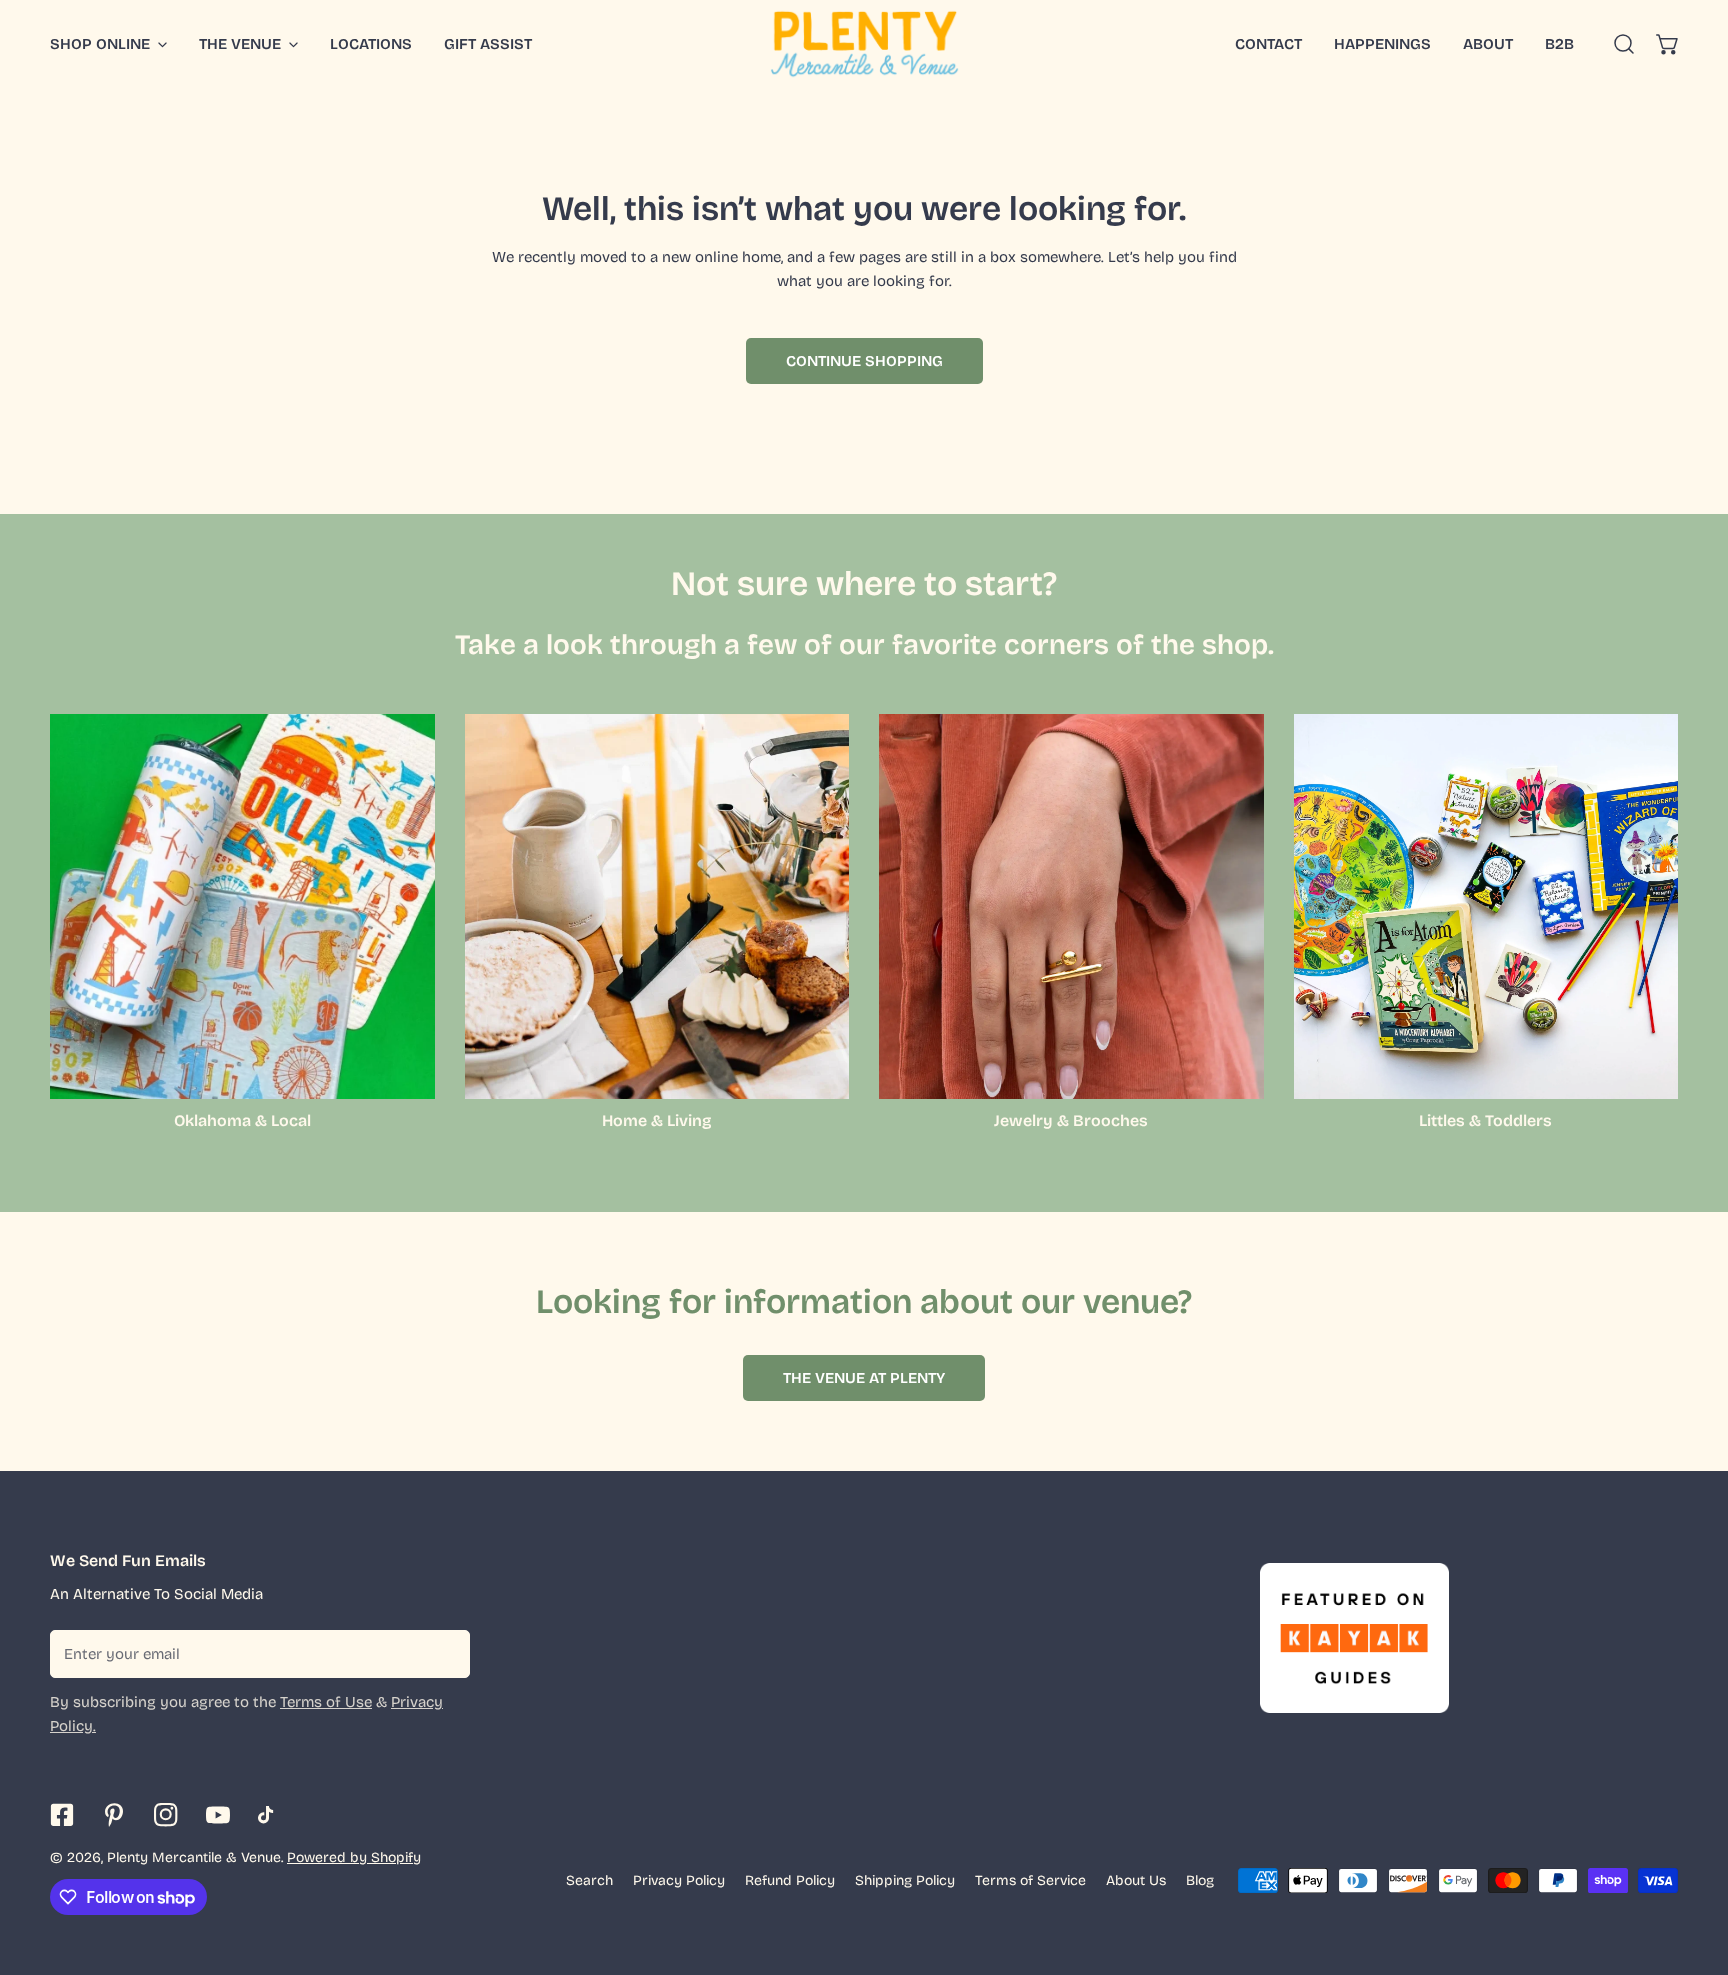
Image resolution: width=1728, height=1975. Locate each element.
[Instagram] (166, 1815)
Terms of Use (326, 1702)
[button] (1668, 44)
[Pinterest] (114, 1815)
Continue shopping (864, 361)
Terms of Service (1030, 1880)
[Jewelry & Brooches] (1071, 906)
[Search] (1624, 44)
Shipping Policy (905, 1880)
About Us (1136, 1880)
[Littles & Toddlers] (1486, 906)
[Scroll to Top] (1692, 1869)
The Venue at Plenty (864, 1378)
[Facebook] (62, 1815)
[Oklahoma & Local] (242, 906)
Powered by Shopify (354, 1857)
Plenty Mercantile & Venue (194, 1857)
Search (589, 1880)
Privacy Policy (679, 1880)
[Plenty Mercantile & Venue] (864, 44)
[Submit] (444, 1653)
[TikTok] (270, 1815)
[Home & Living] (657, 906)
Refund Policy (790, 1880)
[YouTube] (218, 1815)
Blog (1200, 1880)
